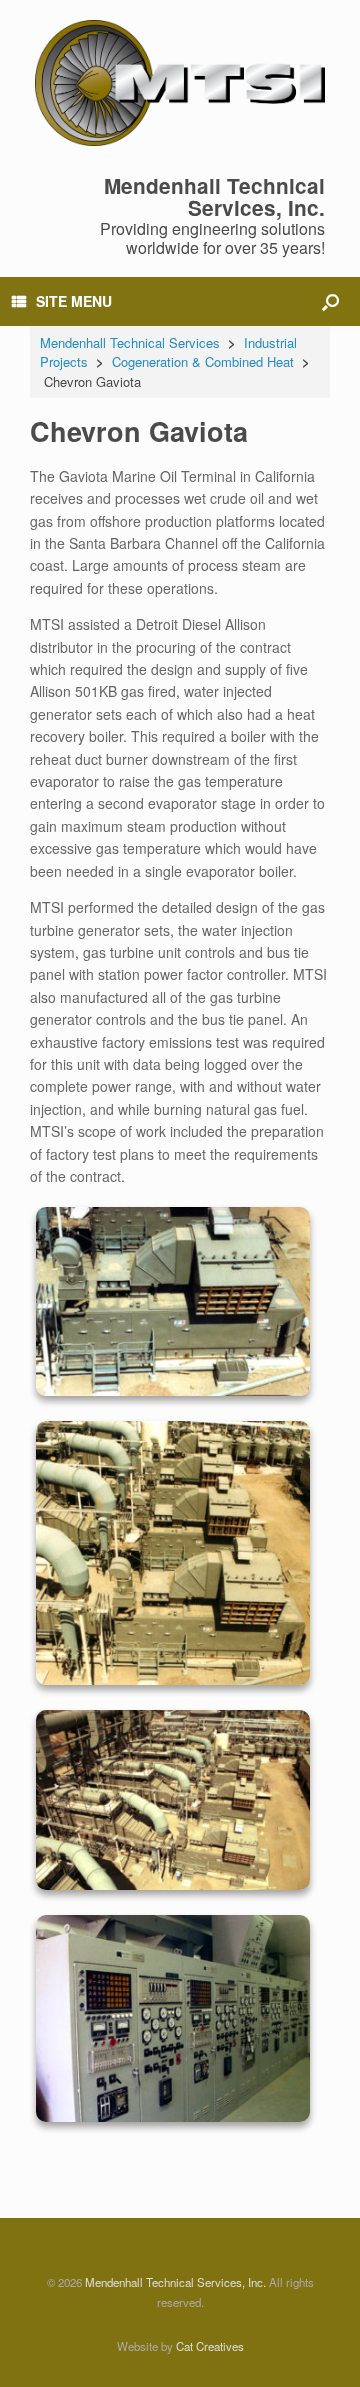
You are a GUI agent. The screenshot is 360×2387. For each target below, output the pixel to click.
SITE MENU (74, 301)
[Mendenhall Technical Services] (180, 83)
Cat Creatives (210, 2346)
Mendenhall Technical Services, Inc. (175, 2282)
